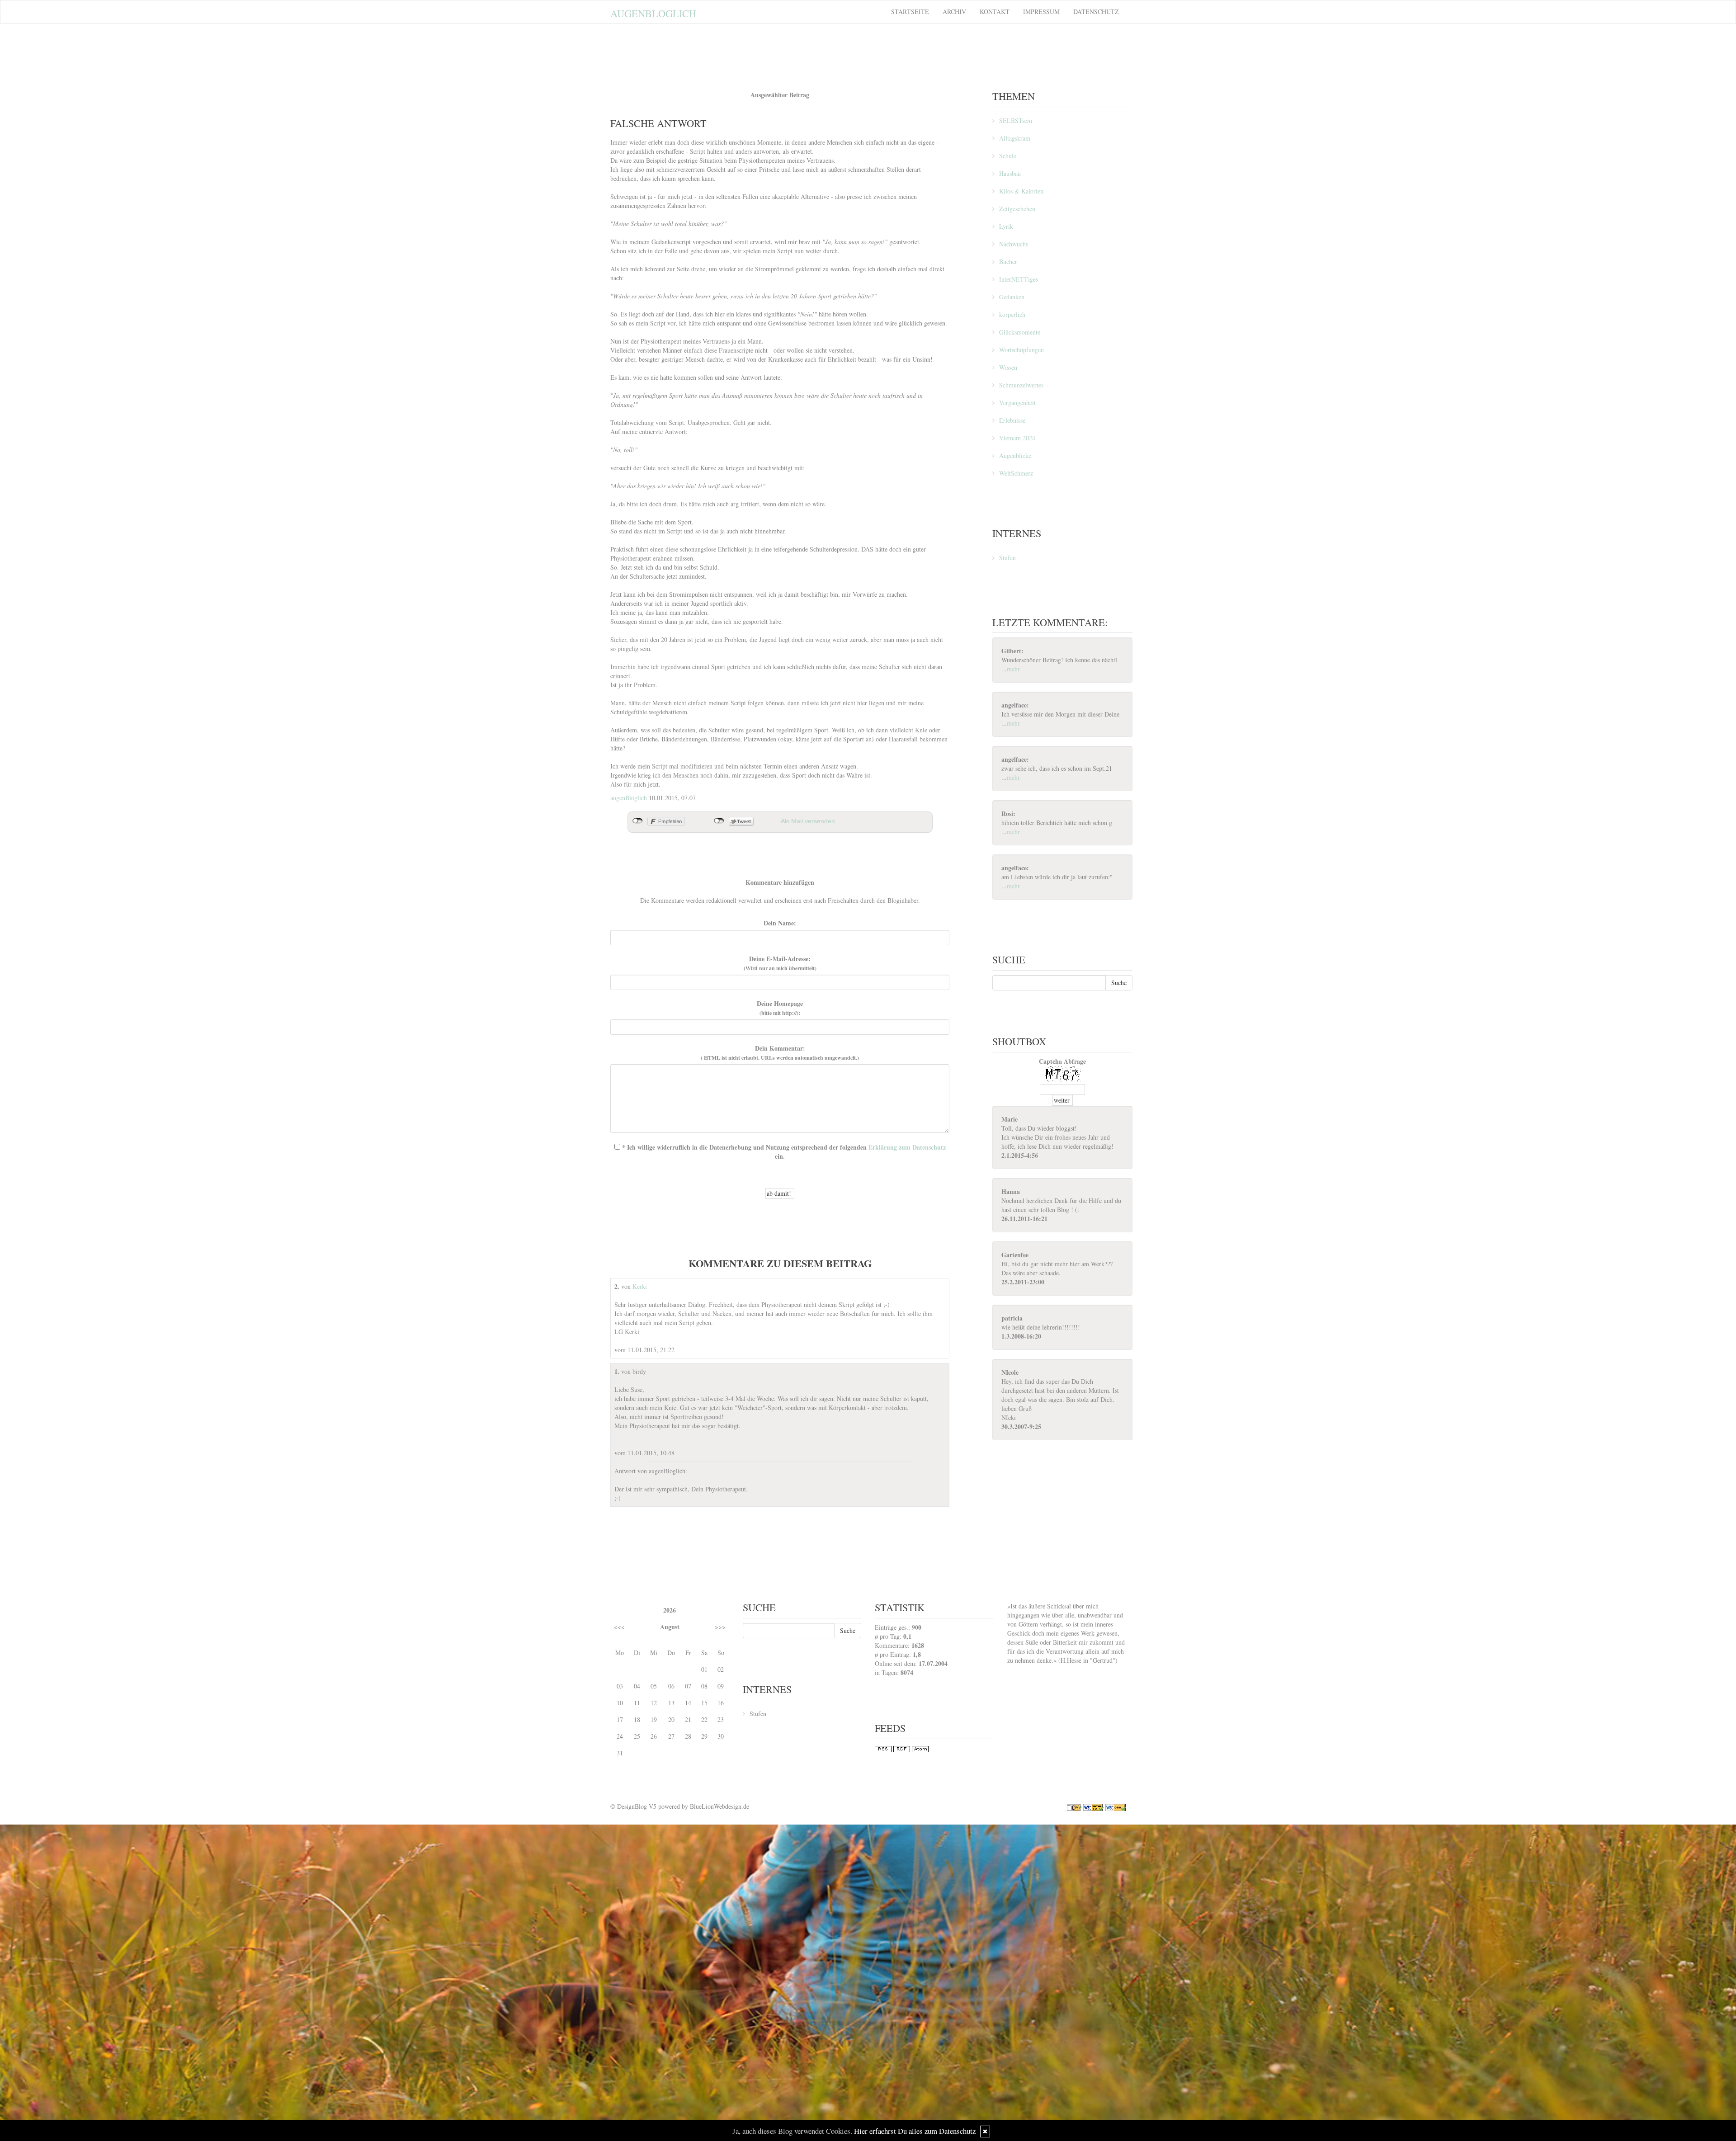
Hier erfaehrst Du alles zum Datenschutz (915, 2131)
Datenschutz (1096, 12)
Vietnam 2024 (1017, 438)
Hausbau (1010, 173)
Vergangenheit (1017, 403)
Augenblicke (1015, 455)
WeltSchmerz (1016, 473)
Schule (1008, 156)
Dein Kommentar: (780, 1053)
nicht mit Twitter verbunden (719, 821)
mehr (1013, 669)
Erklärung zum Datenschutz (907, 1147)
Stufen (1007, 558)
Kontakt (995, 12)
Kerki (640, 1286)
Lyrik (1006, 226)
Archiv (954, 12)
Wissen (1008, 367)
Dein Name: (780, 923)
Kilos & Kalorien (1021, 191)
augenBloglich (629, 798)
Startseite (910, 12)
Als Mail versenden (808, 821)
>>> (720, 1627)
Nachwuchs (1014, 244)
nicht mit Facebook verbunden (638, 821)
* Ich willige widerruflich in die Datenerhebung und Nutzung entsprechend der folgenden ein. (783, 1152)
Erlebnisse (1012, 420)
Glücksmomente (1020, 332)
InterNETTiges (1019, 279)
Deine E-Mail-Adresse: (780, 963)
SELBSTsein (1016, 120)
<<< (619, 1627)
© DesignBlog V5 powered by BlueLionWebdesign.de (680, 1806)
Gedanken (1012, 297)
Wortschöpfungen (1021, 350)
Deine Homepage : (780, 1008)
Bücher (1008, 262)
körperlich (1012, 314)
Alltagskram (1015, 138)
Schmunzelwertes (1021, 385)
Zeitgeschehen (1017, 209)
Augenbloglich (653, 13)
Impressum (1041, 12)
